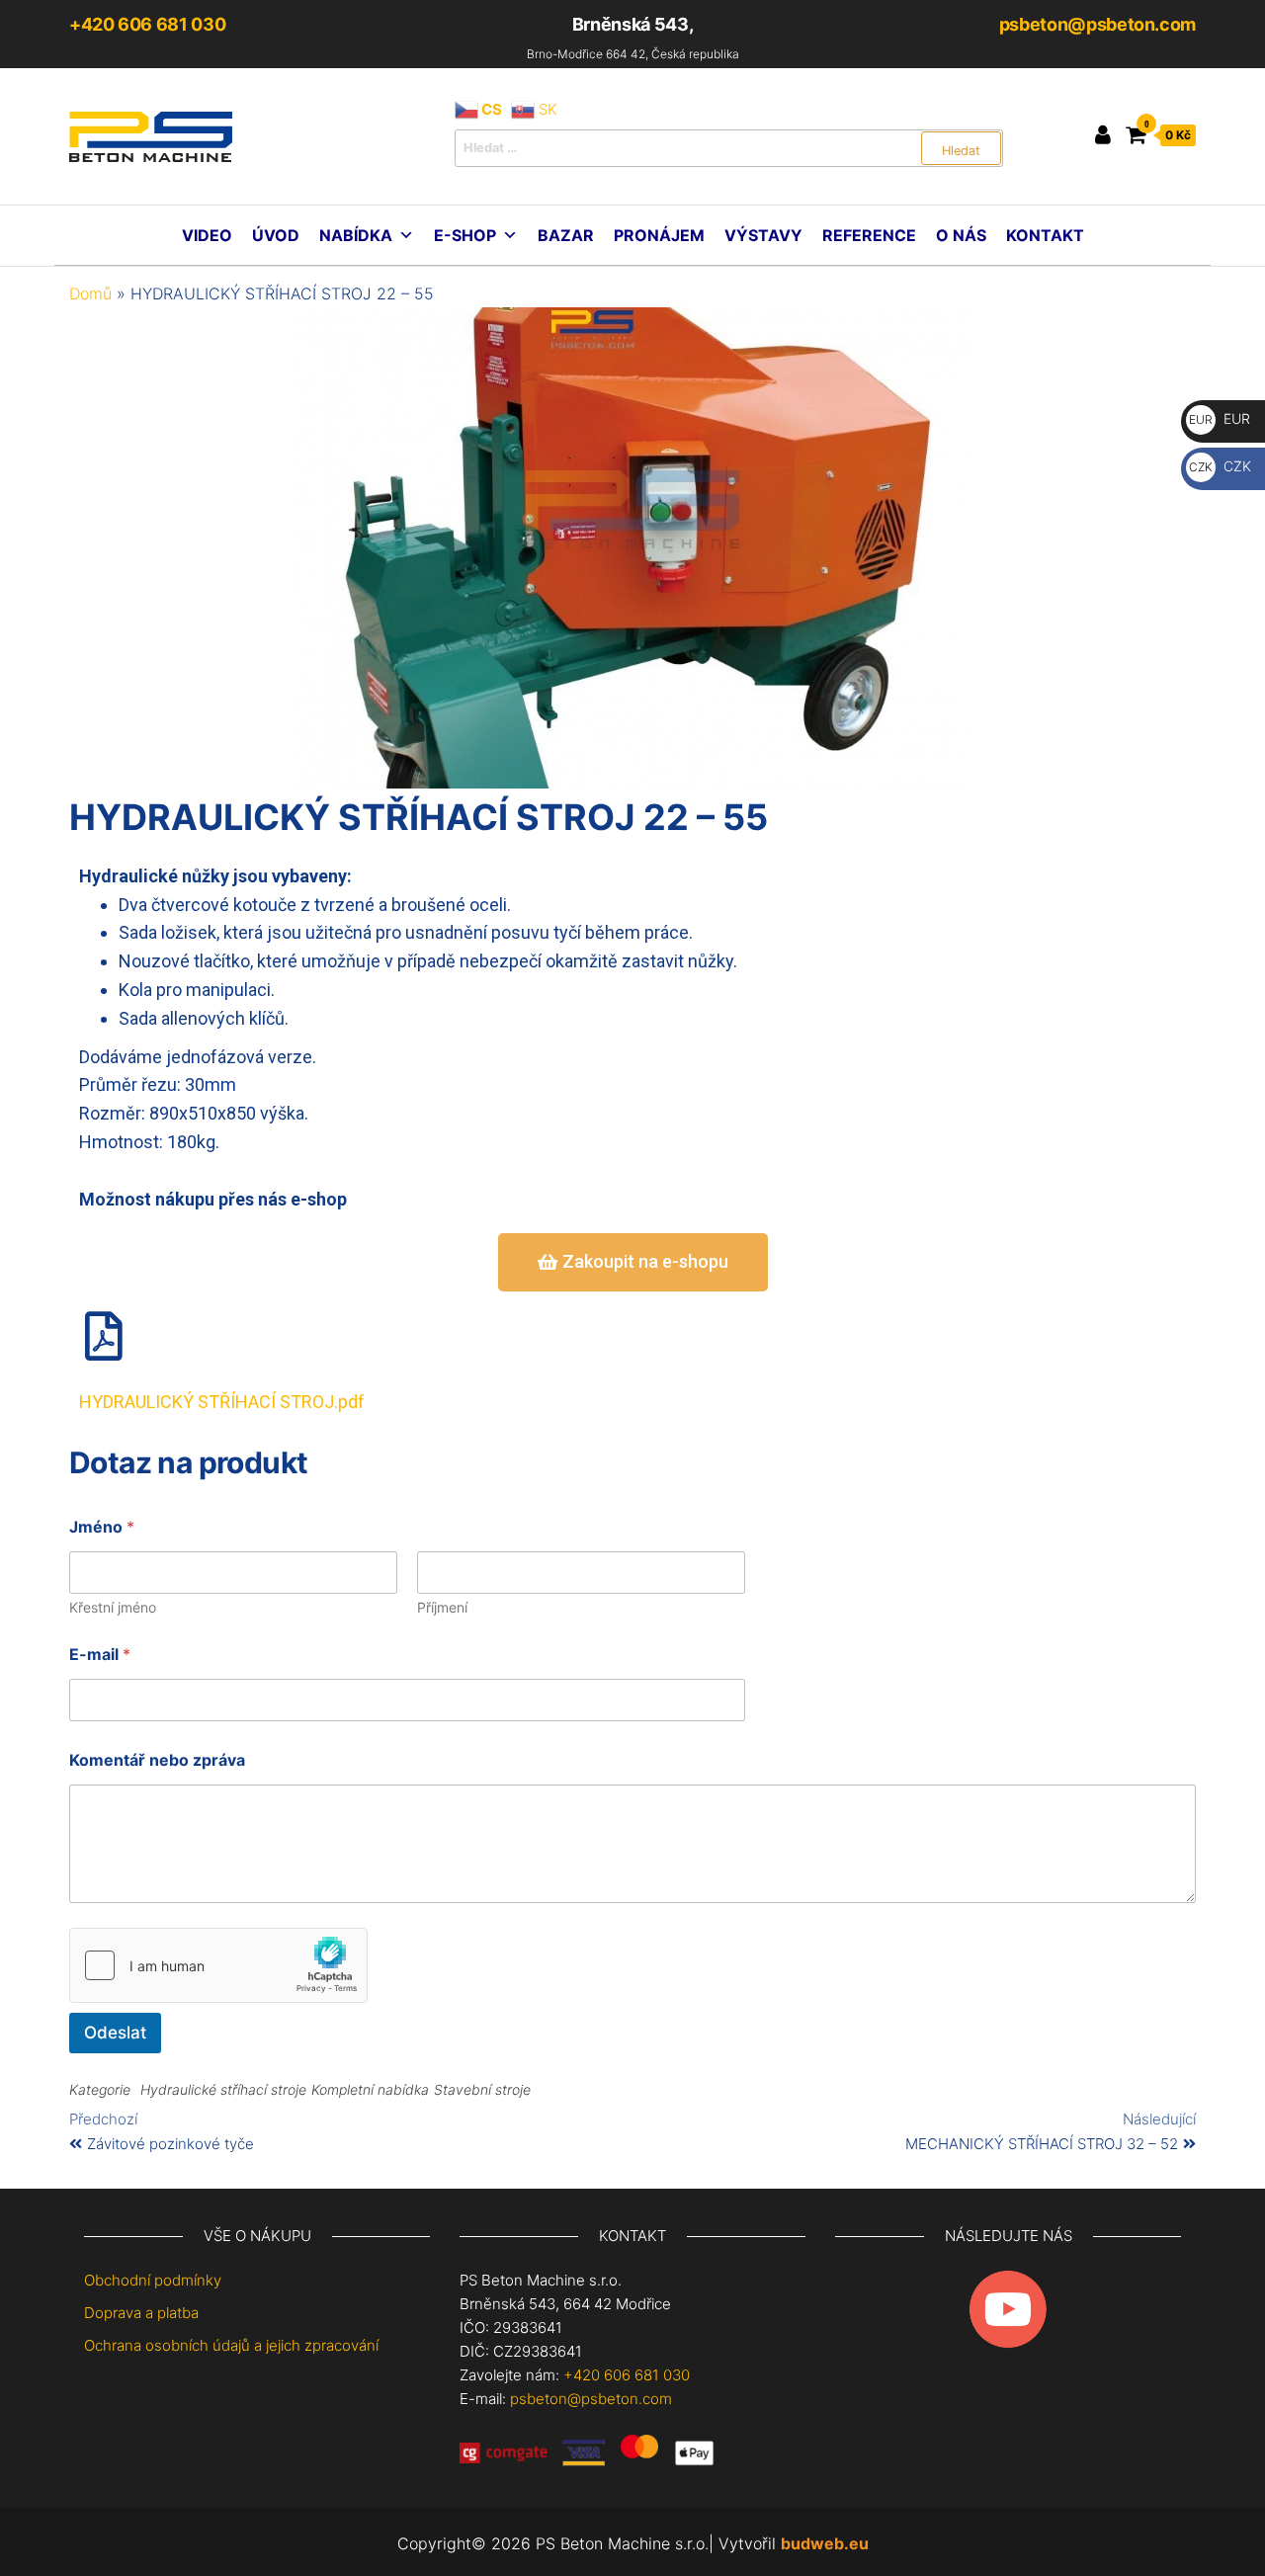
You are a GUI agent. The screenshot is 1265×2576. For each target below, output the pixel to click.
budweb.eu (825, 2543)
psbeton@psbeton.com (1097, 24)
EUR (1220, 418)
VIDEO (207, 235)
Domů (90, 293)
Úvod (276, 235)
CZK (1220, 466)
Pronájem (659, 235)
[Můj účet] (1103, 134)
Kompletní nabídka (370, 2089)
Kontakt (1045, 235)
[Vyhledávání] (729, 148)
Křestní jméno (113, 1607)
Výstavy (763, 235)
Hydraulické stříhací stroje (223, 2089)
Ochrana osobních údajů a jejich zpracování (231, 2345)
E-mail (100, 1655)
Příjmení (442, 1607)
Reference (869, 235)
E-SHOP (465, 235)
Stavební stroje (482, 2089)
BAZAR (566, 235)
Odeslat (115, 2033)
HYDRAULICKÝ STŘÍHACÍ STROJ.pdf (222, 1402)
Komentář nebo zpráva (157, 1760)
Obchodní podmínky (153, 2280)
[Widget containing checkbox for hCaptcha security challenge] (218, 1965)
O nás (961, 235)
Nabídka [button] (356, 235)
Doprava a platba (141, 2313)
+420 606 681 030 (147, 24)
